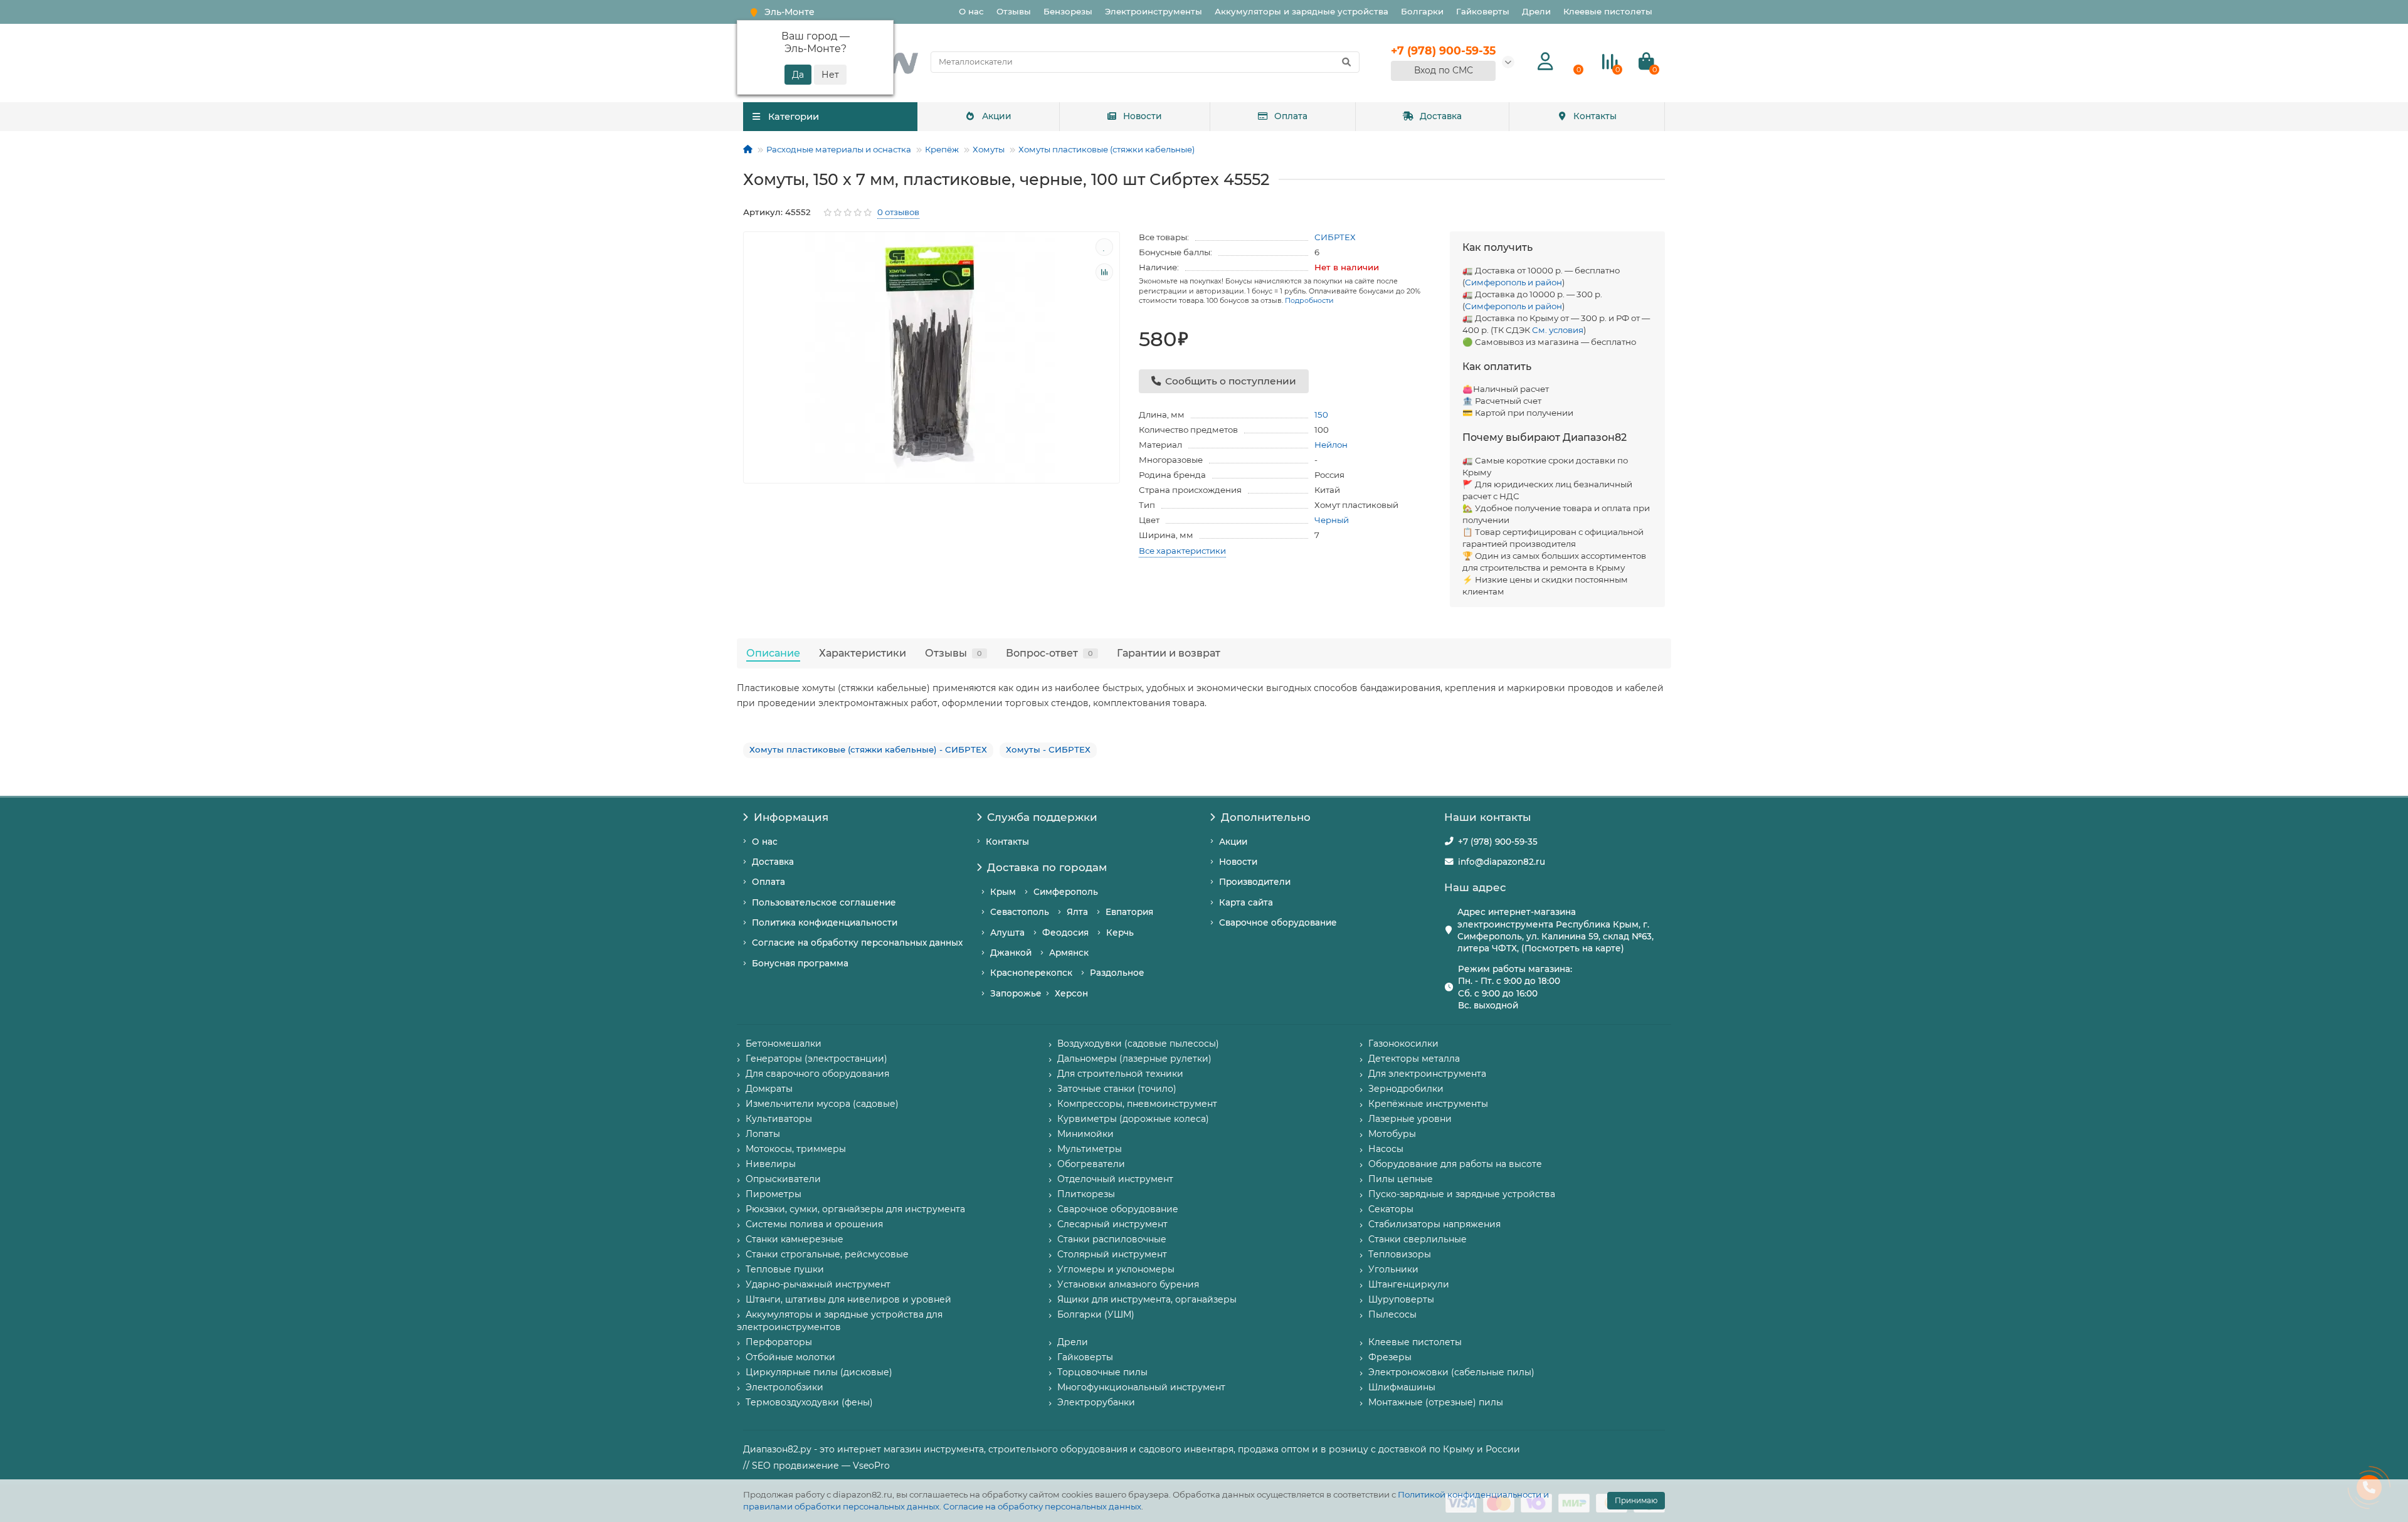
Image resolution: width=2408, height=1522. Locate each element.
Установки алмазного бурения (1128, 1284)
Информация (791, 817)
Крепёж (942, 149)
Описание (773, 653)
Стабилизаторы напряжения (1434, 1224)
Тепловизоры (1400, 1254)
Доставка (1441, 116)
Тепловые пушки (785, 1269)
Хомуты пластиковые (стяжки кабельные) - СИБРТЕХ (868, 749)
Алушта (1007, 933)
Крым (1003, 892)
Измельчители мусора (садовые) (822, 1104)
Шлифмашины (1402, 1387)
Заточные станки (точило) (1117, 1089)
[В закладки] (1104, 247)
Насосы (1386, 1149)
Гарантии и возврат (1169, 653)
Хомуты (989, 149)
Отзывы (1014, 11)
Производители (1255, 882)
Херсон (1071, 993)
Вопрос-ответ (1049, 653)
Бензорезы (1068, 11)
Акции (997, 116)
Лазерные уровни (1410, 1119)
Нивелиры (771, 1164)
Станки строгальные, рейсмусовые (827, 1254)
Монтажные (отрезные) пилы (1436, 1402)
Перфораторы (779, 1342)
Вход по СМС (1444, 70)
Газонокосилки (1403, 1044)
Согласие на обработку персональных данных (1042, 1506)
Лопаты (763, 1134)
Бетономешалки (784, 1044)
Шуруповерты (1401, 1299)
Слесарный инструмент (1112, 1224)
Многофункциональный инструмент (1141, 1387)
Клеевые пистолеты (1608, 11)
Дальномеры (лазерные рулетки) (1134, 1059)
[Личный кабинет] (1545, 62)
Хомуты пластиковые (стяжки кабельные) (1106, 149)
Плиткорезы (1086, 1194)
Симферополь (1066, 892)
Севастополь (1020, 912)
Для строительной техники (1120, 1074)
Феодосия (1065, 933)
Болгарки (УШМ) (1096, 1314)
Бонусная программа (800, 963)
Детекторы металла (1414, 1059)
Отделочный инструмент (1115, 1179)
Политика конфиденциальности (825, 922)
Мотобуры (1392, 1134)
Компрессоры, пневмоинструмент (1137, 1104)
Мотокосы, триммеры (796, 1149)
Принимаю (1636, 1500)
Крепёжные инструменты (1428, 1104)
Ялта (1077, 912)
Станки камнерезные (795, 1239)
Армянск (1069, 953)
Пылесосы (1392, 1314)
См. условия (1558, 330)
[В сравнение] (1104, 272)
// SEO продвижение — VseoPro (816, 1466)
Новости (1143, 116)
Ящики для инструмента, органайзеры (1147, 1299)
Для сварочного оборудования (817, 1074)
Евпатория (1129, 912)
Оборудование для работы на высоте (1455, 1164)
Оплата (1291, 116)
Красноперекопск (1031, 973)
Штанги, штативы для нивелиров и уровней (848, 1299)
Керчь (1120, 933)
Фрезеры (1390, 1357)
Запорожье (1016, 993)
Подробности (1309, 300)
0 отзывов (898, 212)
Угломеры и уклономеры (1116, 1269)
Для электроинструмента (1427, 1074)
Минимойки (1085, 1134)
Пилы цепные (1401, 1179)
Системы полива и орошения (814, 1224)
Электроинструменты (1154, 11)
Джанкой (1011, 953)
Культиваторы (779, 1119)
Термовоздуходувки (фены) (809, 1402)
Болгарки (1422, 11)
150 (1321, 415)
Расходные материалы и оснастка (839, 149)
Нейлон (1331, 445)
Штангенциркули (1409, 1284)
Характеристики (863, 653)
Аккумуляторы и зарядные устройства (1302, 11)
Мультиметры (1090, 1149)
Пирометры (774, 1194)
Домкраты (769, 1089)
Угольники (1393, 1269)
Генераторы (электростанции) (816, 1059)
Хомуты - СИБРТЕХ (1048, 749)
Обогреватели (1091, 1164)
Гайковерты (1483, 11)
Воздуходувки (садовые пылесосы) (1138, 1044)
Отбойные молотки (790, 1357)
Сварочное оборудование (1278, 922)
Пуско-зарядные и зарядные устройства (1462, 1194)
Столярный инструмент (1112, 1254)
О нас (971, 11)
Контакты (1595, 116)
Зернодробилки (1406, 1089)
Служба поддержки (1042, 817)
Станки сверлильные (1418, 1239)
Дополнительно (1266, 817)
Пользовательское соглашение (824, 902)
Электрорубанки (1096, 1402)
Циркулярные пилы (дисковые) (819, 1372)
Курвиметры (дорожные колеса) (1133, 1119)
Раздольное (1117, 973)
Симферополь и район (1513, 282)
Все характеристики (1182, 551)
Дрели (1536, 11)
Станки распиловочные (1112, 1239)
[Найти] (1346, 62)
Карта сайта (1246, 902)
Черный (1332, 520)
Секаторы (1391, 1209)
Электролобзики (784, 1387)
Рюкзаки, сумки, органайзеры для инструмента (855, 1209)
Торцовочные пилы (1102, 1372)
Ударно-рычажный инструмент (818, 1284)
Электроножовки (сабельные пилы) (1451, 1372)
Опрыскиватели (783, 1179)
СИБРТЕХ (1335, 237)
